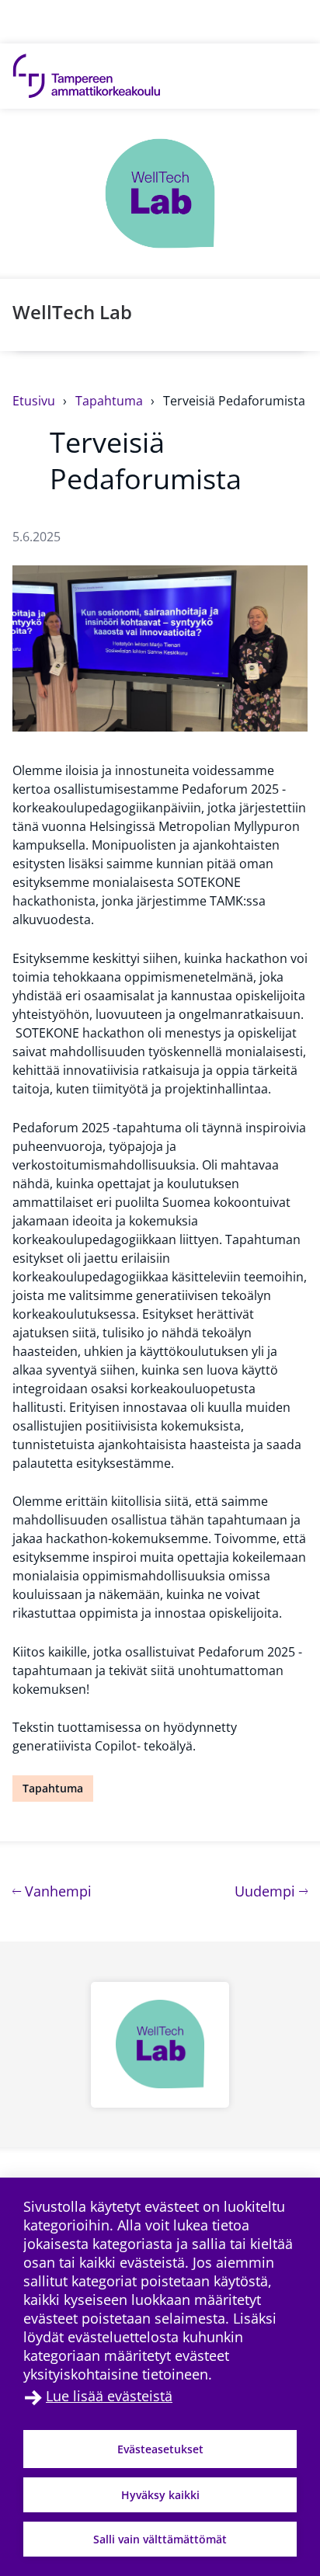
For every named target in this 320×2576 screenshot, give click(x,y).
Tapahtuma (111, 401)
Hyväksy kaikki (160, 2495)
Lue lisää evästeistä (109, 2396)
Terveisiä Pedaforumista (234, 401)
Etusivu (35, 401)
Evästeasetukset (160, 2449)
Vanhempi (56, 1891)
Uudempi (271, 1891)
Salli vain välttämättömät (160, 2539)
